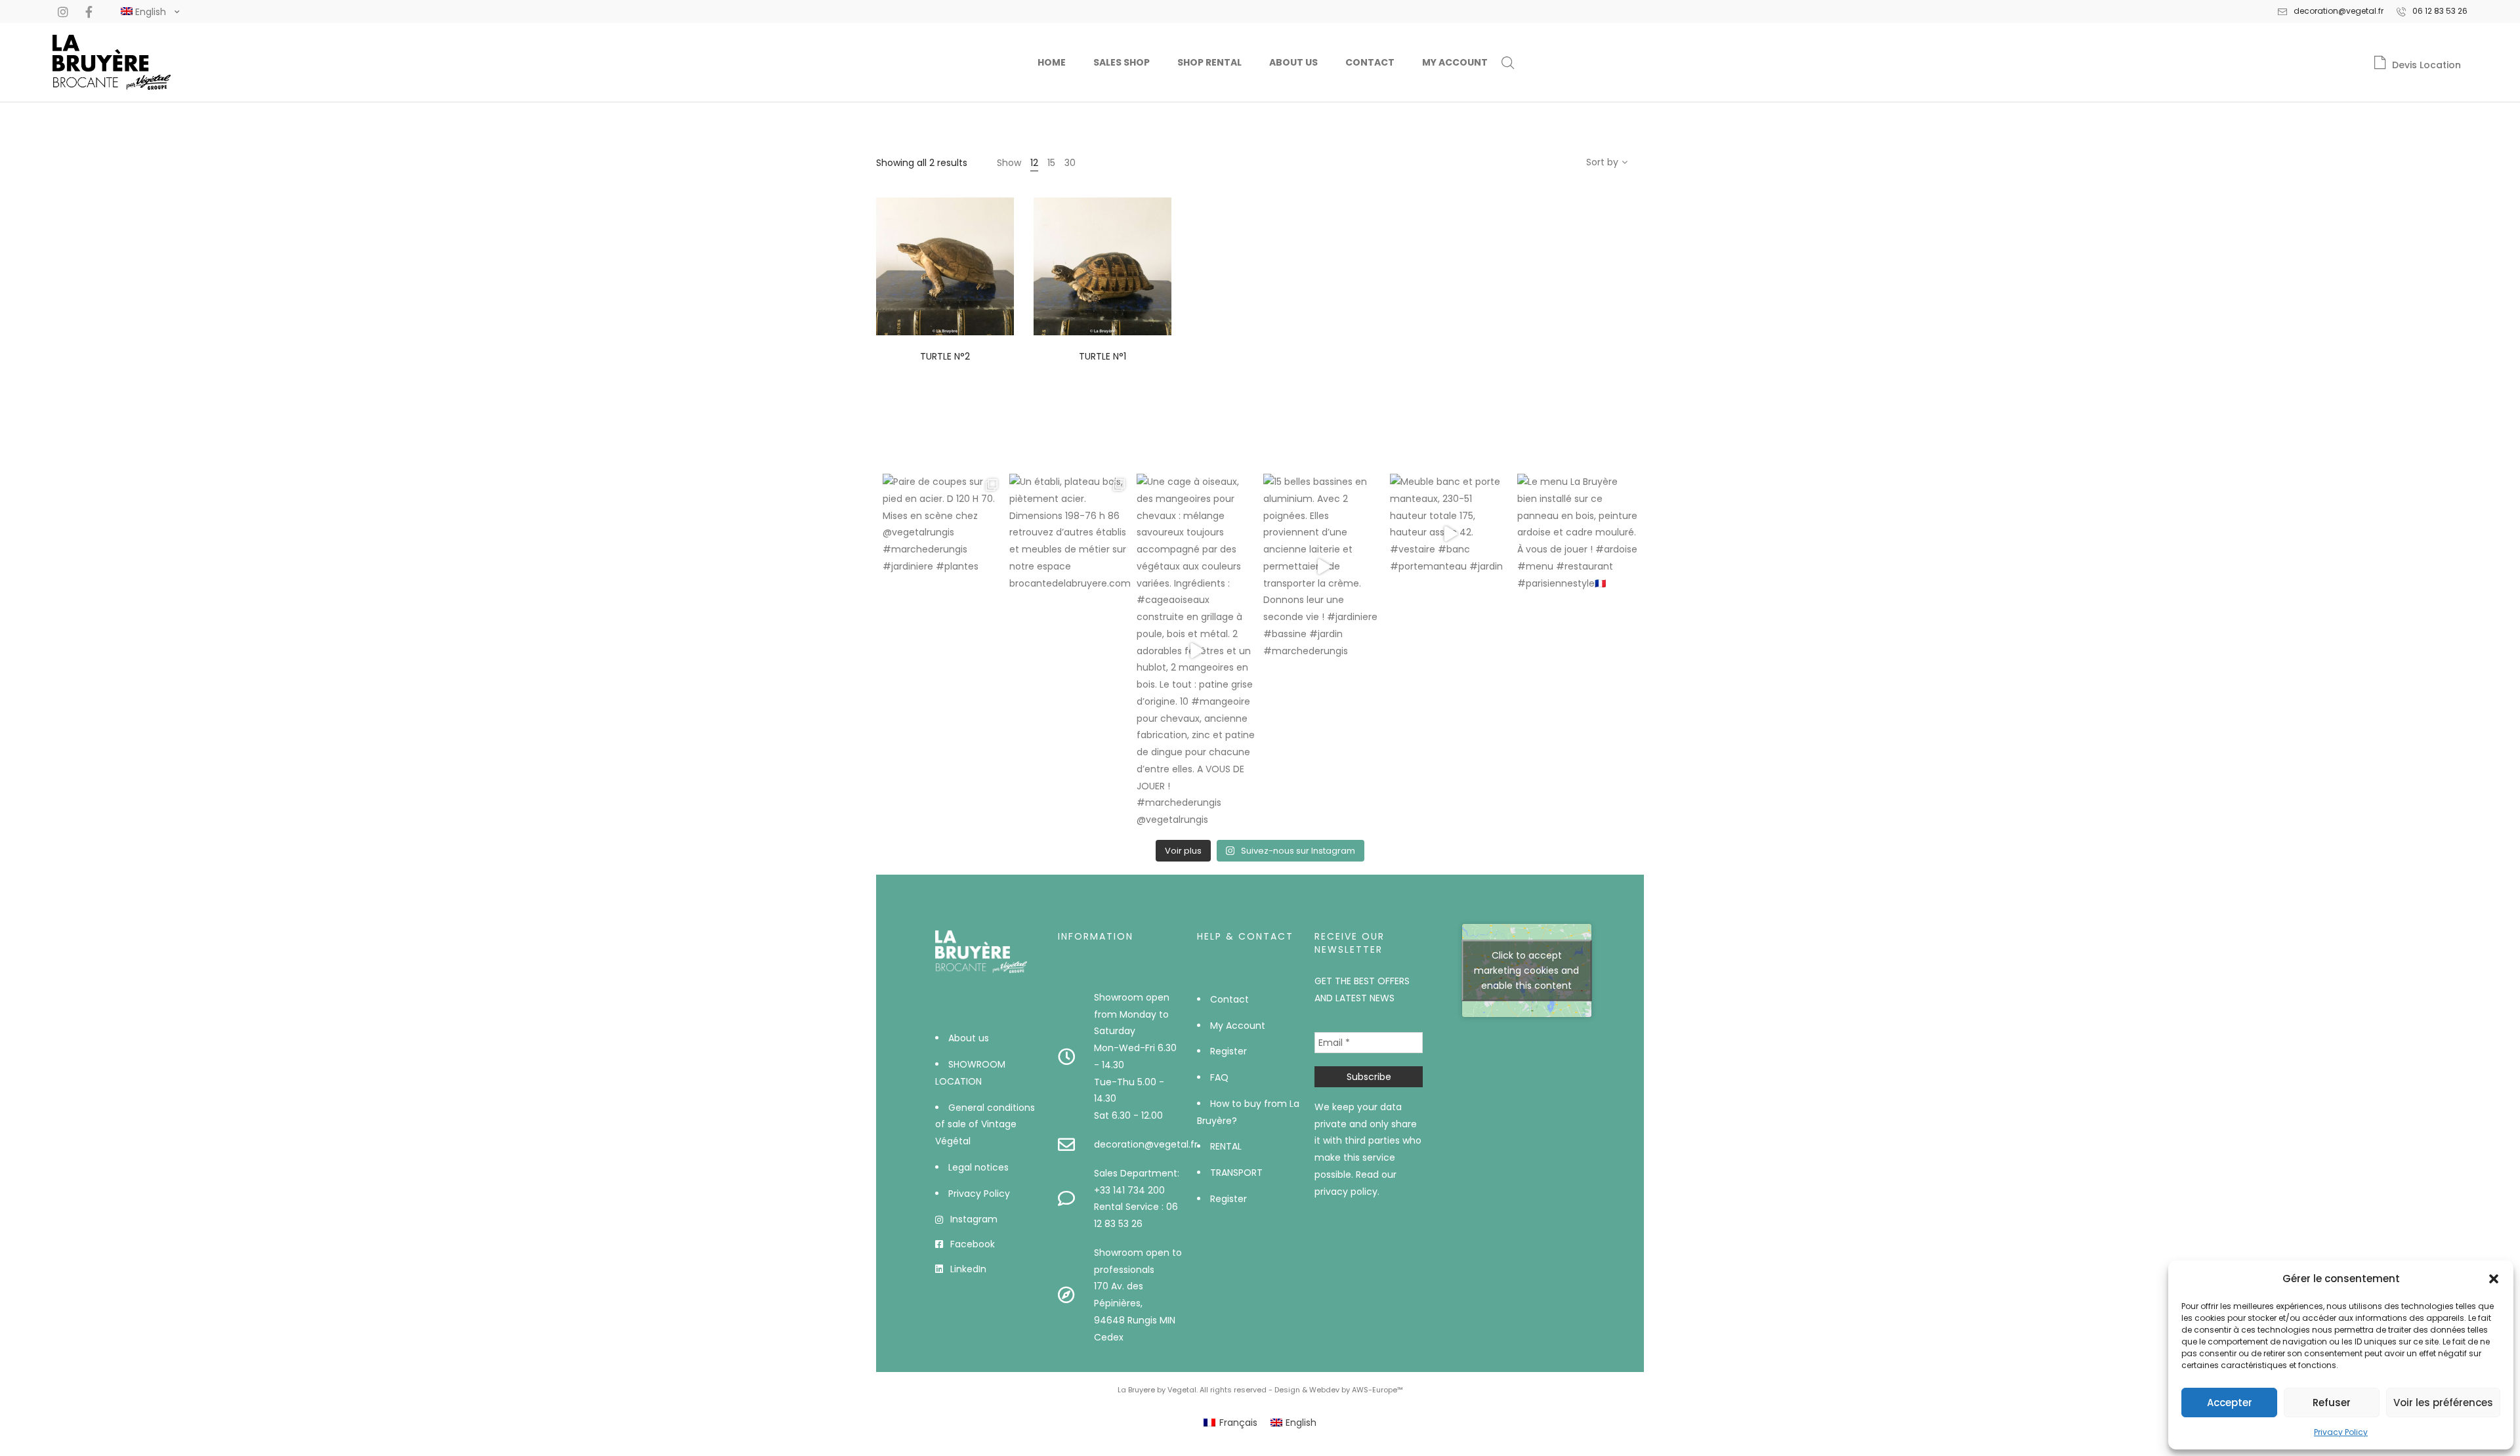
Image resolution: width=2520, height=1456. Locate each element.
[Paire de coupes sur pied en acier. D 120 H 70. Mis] (943, 534)
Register (1228, 1051)
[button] (2494, 1279)
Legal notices (978, 1167)
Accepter (2230, 1403)
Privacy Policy (2341, 1432)
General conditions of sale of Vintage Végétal (985, 1125)
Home (1052, 62)
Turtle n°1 (1102, 356)
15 (1051, 163)
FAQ (1219, 1077)
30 (1070, 163)
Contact (1370, 62)
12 (1034, 163)
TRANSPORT (1236, 1173)
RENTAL (1226, 1146)
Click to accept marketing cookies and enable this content (1526, 970)
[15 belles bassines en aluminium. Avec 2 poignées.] (1323, 567)
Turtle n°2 (945, 356)
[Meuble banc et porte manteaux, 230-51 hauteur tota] (1450, 534)
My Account (1455, 62)
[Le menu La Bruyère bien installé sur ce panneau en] (1577, 534)
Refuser (2332, 1403)
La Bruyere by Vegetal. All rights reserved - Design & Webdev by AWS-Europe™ (1260, 1390)
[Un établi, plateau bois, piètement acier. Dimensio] (1069, 534)
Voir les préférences (2443, 1403)
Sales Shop (1122, 62)
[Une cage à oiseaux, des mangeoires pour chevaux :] (1197, 651)
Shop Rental (1209, 62)
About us (1293, 62)
